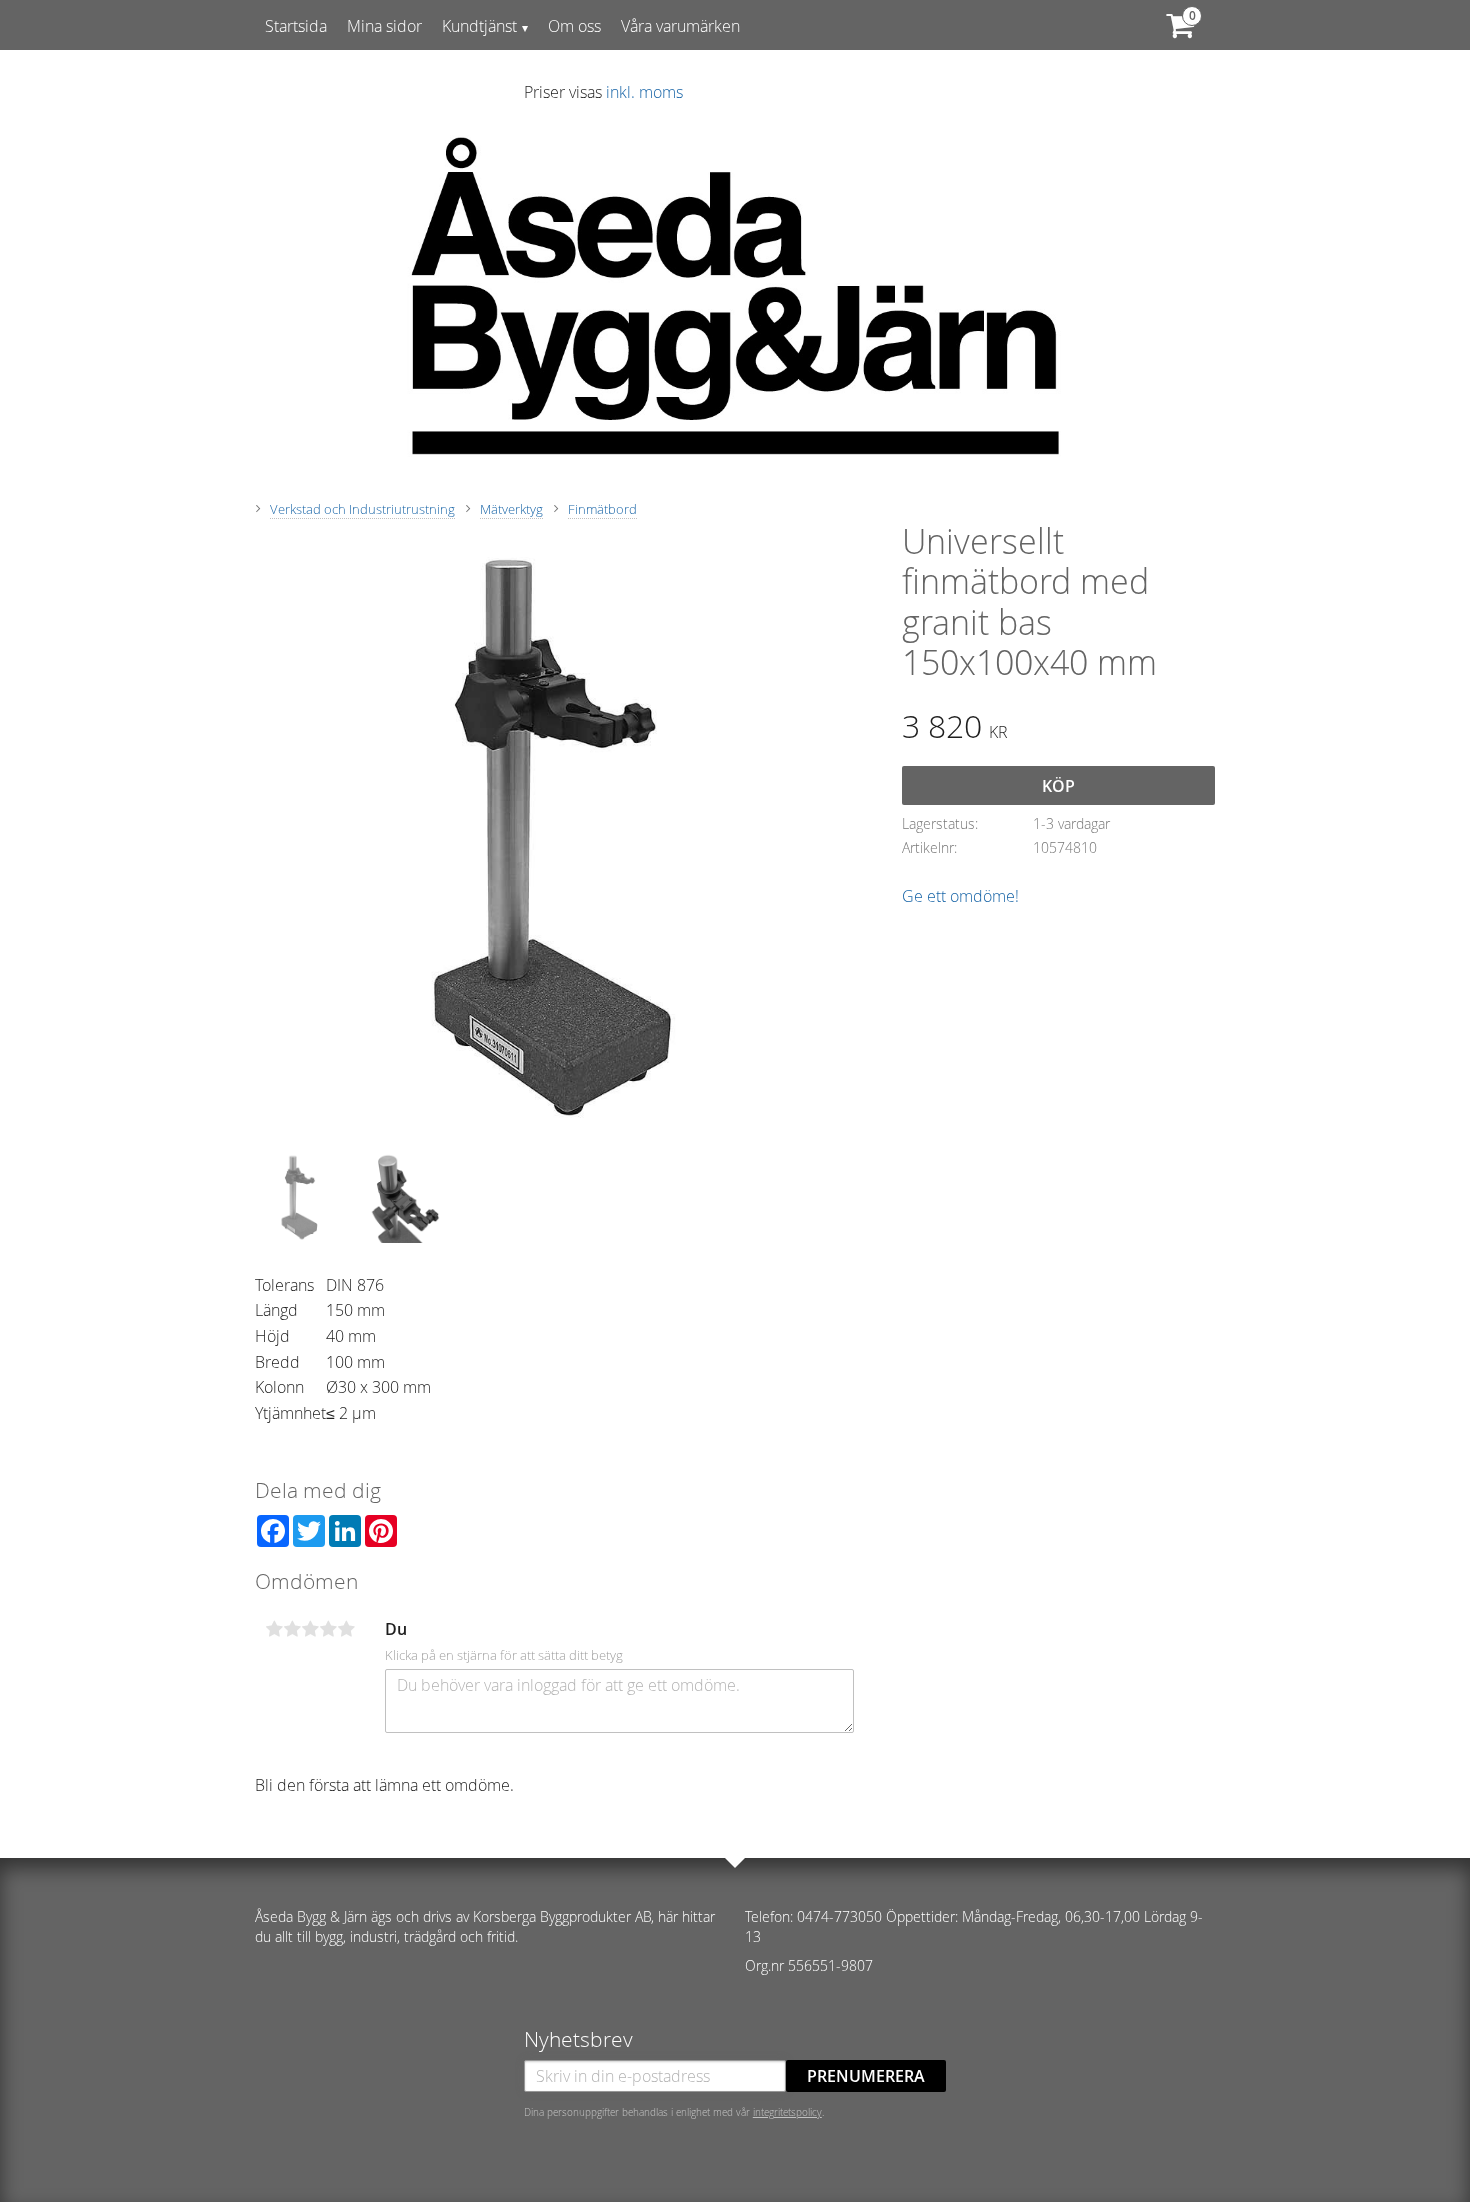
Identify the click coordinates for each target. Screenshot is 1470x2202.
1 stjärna (274, 1629)
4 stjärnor (328, 1629)
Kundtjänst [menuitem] (479, 26)
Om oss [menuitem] (574, 26)
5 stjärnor (346, 1629)
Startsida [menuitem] (296, 26)
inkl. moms (644, 92)
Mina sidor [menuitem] (384, 26)
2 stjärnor (292, 1629)
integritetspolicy (787, 2112)
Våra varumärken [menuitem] (680, 26)
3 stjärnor (310, 1629)
